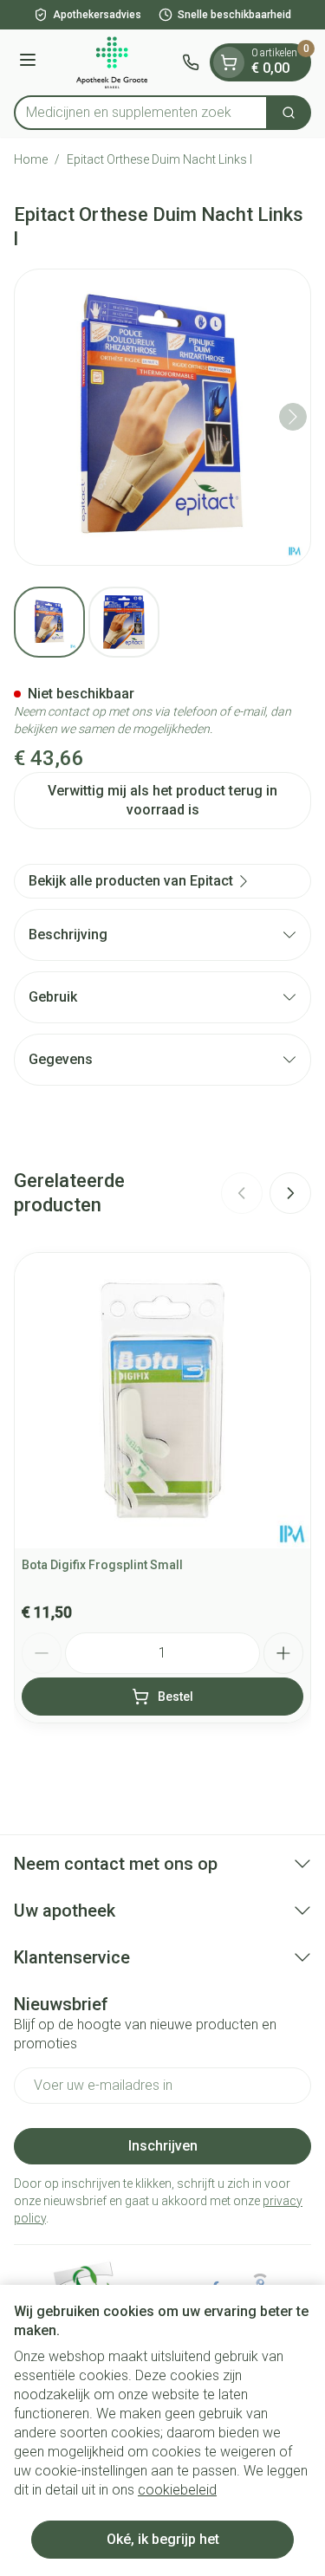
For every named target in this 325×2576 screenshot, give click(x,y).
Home (31, 159)
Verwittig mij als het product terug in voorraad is (162, 800)
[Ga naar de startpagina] (112, 62)
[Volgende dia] (290, 1193)
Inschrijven (163, 2146)
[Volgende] (293, 417)
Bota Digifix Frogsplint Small (102, 1565)
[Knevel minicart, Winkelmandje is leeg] (229, 62)
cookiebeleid (177, 2490)
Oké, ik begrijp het (163, 2539)
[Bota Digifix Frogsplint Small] (162, 1401)
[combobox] (141, 113)
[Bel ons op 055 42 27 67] (191, 62)
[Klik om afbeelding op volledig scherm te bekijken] (162, 417)
